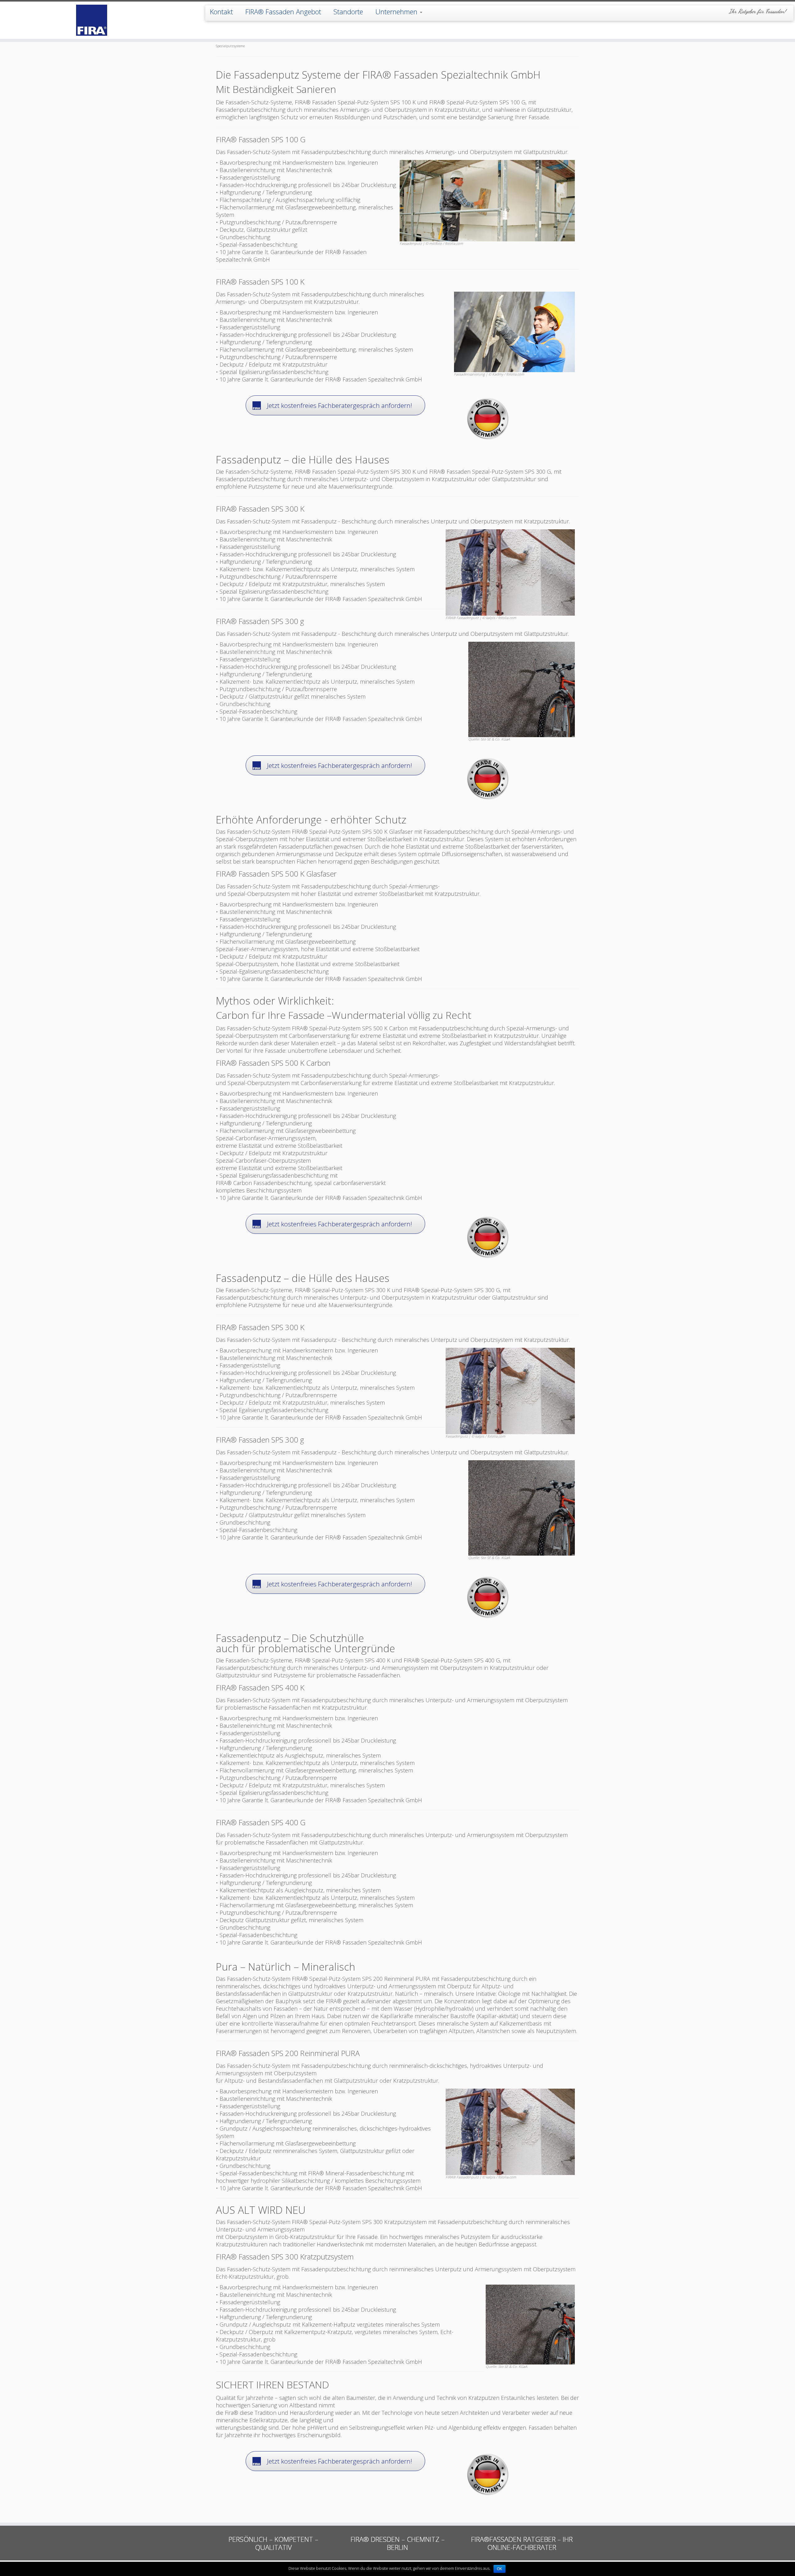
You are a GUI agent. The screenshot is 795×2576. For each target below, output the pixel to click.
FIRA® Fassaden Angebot (283, 11)
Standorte (348, 11)
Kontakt (221, 11)
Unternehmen (397, 11)
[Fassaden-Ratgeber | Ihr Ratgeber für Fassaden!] (92, 20)
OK (500, 2569)
